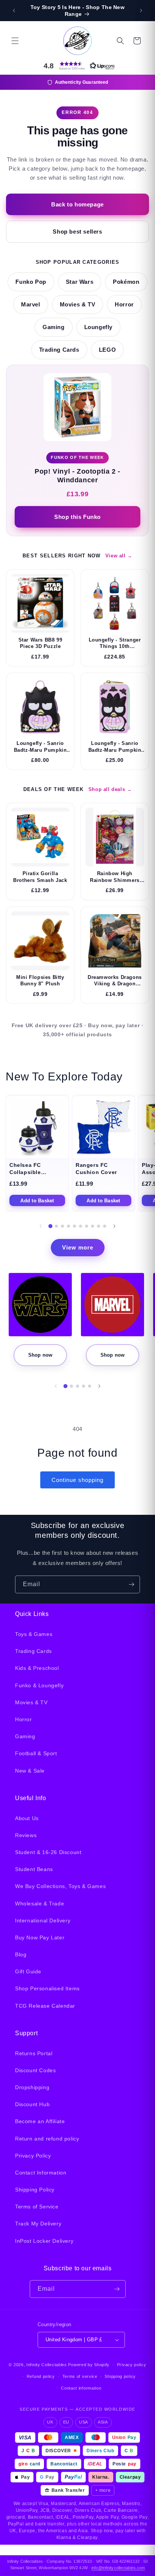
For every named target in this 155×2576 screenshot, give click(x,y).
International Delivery (43, 1920)
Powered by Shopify (89, 2365)
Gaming (54, 327)
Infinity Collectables (47, 2365)
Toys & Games (34, 1634)
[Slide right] (114, 1226)
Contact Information (41, 2173)
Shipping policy (120, 2376)
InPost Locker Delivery (44, 2241)
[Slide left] (41, 1226)
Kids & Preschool (37, 1668)
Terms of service (80, 2376)
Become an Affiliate (40, 2121)
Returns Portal (34, 2053)
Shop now (40, 1355)
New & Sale (30, 1771)
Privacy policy (132, 2365)
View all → (119, 556)
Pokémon (126, 282)
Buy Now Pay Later (40, 1937)
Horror (124, 305)
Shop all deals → (110, 789)
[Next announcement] (141, 11)
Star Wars (80, 282)
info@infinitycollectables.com (118, 2568)
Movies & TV (78, 305)
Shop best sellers (77, 232)
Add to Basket (37, 1201)
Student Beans (34, 1869)
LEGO (107, 350)
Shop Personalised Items (47, 1988)
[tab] (51, 1226)
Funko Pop (31, 282)
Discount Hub (32, 2104)
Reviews (26, 1835)
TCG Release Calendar (45, 2006)
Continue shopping (77, 1480)
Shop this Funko (77, 517)
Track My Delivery (38, 2224)
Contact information (81, 2388)
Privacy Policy (33, 2156)
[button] (15, 41)
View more (78, 1247)
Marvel (31, 305)
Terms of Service (37, 2207)
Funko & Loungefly (39, 1685)
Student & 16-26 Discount (48, 1852)
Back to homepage (77, 204)
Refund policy (41, 2376)
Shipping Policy (35, 2190)
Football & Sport (36, 1753)
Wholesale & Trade (40, 1904)
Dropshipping (32, 2087)
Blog (21, 1954)
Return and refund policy (47, 2139)
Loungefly (98, 327)
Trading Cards (59, 350)
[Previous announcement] (14, 11)
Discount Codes (35, 2070)
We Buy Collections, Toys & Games (60, 1886)
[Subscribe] (131, 1584)
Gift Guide (28, 1971)
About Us (27, 1818)
